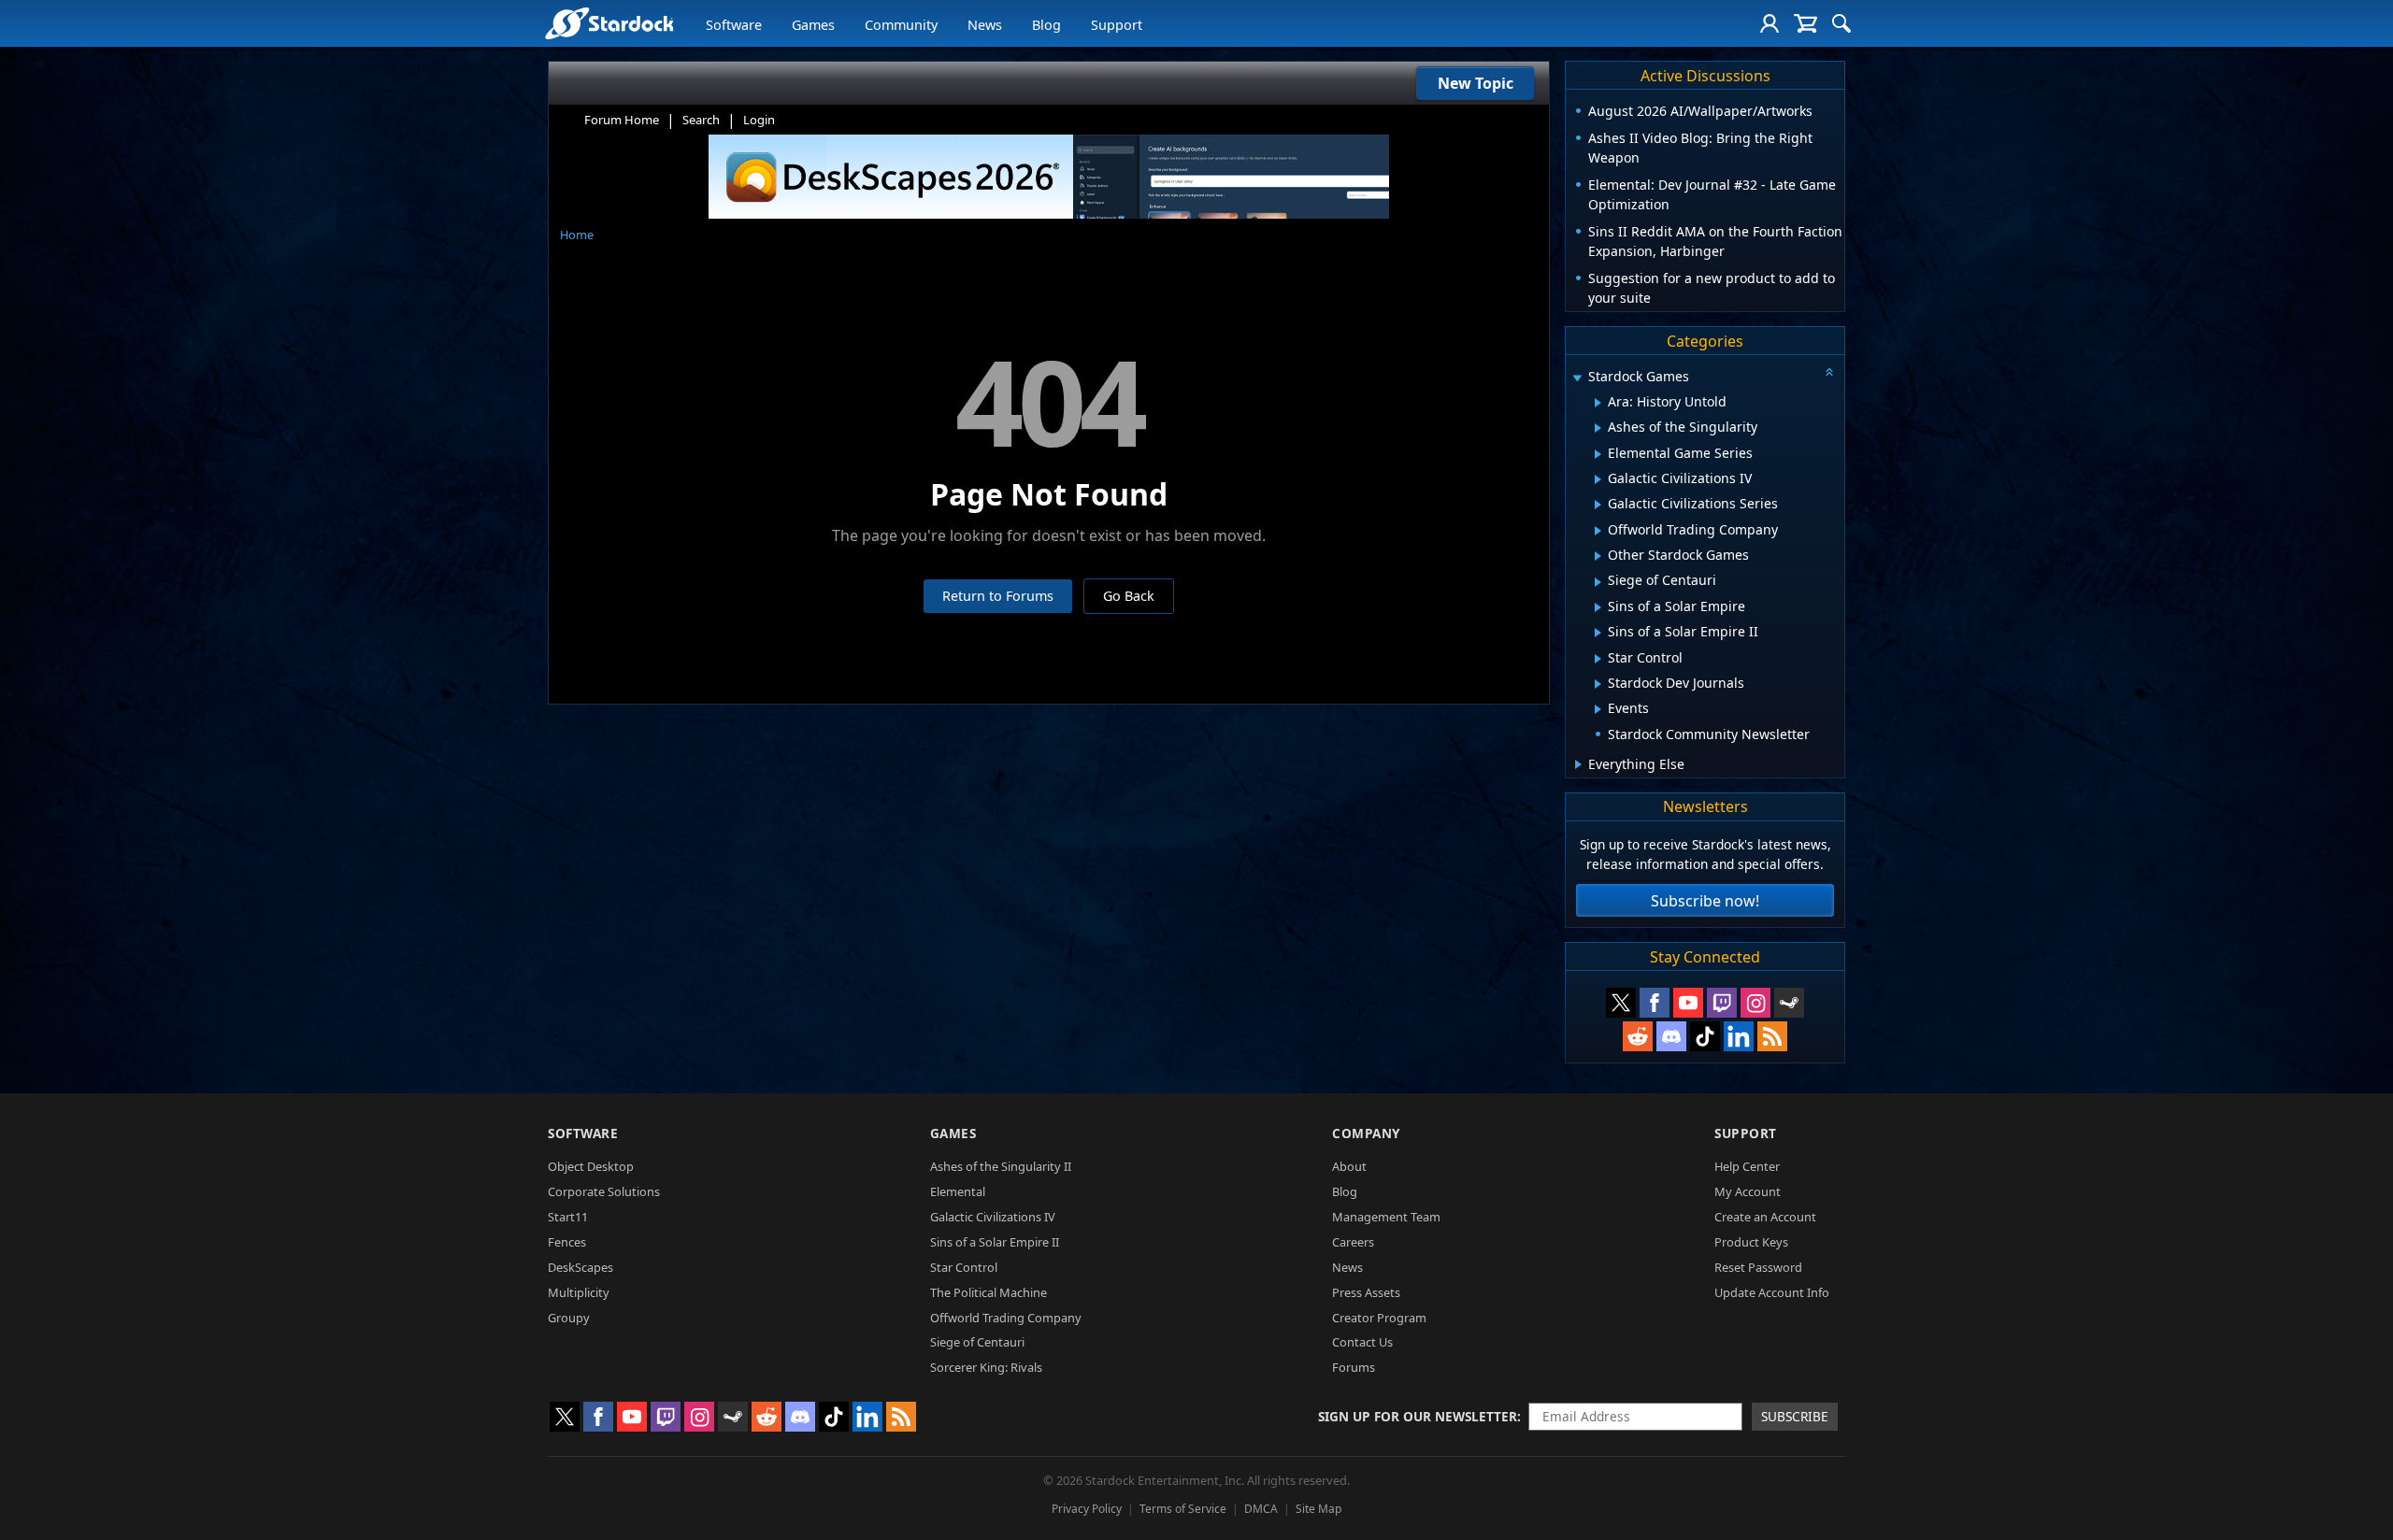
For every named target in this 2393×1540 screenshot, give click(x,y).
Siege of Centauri (977, 1342)
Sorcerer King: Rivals (986, 1367)
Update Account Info (1772, 1292)
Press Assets (1366, 1292)
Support (1117, 25)
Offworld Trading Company (1006, 1318)
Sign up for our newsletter (1418, 1416)
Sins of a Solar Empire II (995, 1242)
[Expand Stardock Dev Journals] (1598, 684)
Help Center (1747, 1166)
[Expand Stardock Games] (1577, 378)
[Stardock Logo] (609, 23)
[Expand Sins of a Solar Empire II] (1598, 633)
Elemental (958, 1191)
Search (701, 120)
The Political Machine (989, 1292)
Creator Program (1379, 1318)
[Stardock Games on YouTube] (1688, 1003)
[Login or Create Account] (1770, 23)
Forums (1354, 1367)
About (1349, 1166)
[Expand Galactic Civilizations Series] (1598, 505)
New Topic (1476, 83)
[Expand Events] (1598, 709)
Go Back (1129, 596)
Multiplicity (579, 1292)
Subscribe (1795, 1416)
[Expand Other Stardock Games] (1598, 556)
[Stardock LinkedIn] (1739, 1036)
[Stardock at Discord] (1671, 1036)
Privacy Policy (1087, 1509)
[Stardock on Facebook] (1655, 1003)
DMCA (1261, 1509)
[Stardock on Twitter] (1621, 1003)
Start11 (568, 1217)
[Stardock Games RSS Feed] (1772, 1036)
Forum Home (622, 120)
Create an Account (1765, 1217)
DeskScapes (580, 1267)
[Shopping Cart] (1805, 23)
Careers (1353, 1242)
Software (734, 25)
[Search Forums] (1841, 23)
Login (759, 120)
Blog (1046, 25)
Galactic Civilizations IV (993, 1217)
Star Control (964, 1267)
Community (901, 25)
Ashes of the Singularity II (1001, 1166)
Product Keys (1751, 1242)
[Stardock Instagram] (1755, 1003)
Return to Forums (998, 596)
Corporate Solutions (604, 1191)
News (985, 25)
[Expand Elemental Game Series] (1598, 454)
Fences (567, 1242)
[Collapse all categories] (1829, 372)
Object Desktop (591, 1166)
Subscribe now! (1705, 901)
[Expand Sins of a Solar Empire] (1598, 607)
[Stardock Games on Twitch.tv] (1722, 1003)
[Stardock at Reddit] (1638, 1036)
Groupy (569, 1318)
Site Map (1318, 1509)
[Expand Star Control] (1598, 659)
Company (1366, 1133)
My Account (1748, 1191)
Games (813, 25)
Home (577, 235)
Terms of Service (1183, 1509)
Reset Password (1758, 1267)
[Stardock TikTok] (1705, 1036)
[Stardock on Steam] (1789, 1003)
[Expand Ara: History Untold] (1598, 403)
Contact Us (1362, 1342)
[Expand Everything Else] (1578, 764)
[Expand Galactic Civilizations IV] (1598, 479)
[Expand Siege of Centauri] (1598, 582)
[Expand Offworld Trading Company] (1598, 531)
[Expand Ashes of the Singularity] (1598, 428)
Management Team (1386, 1217)
